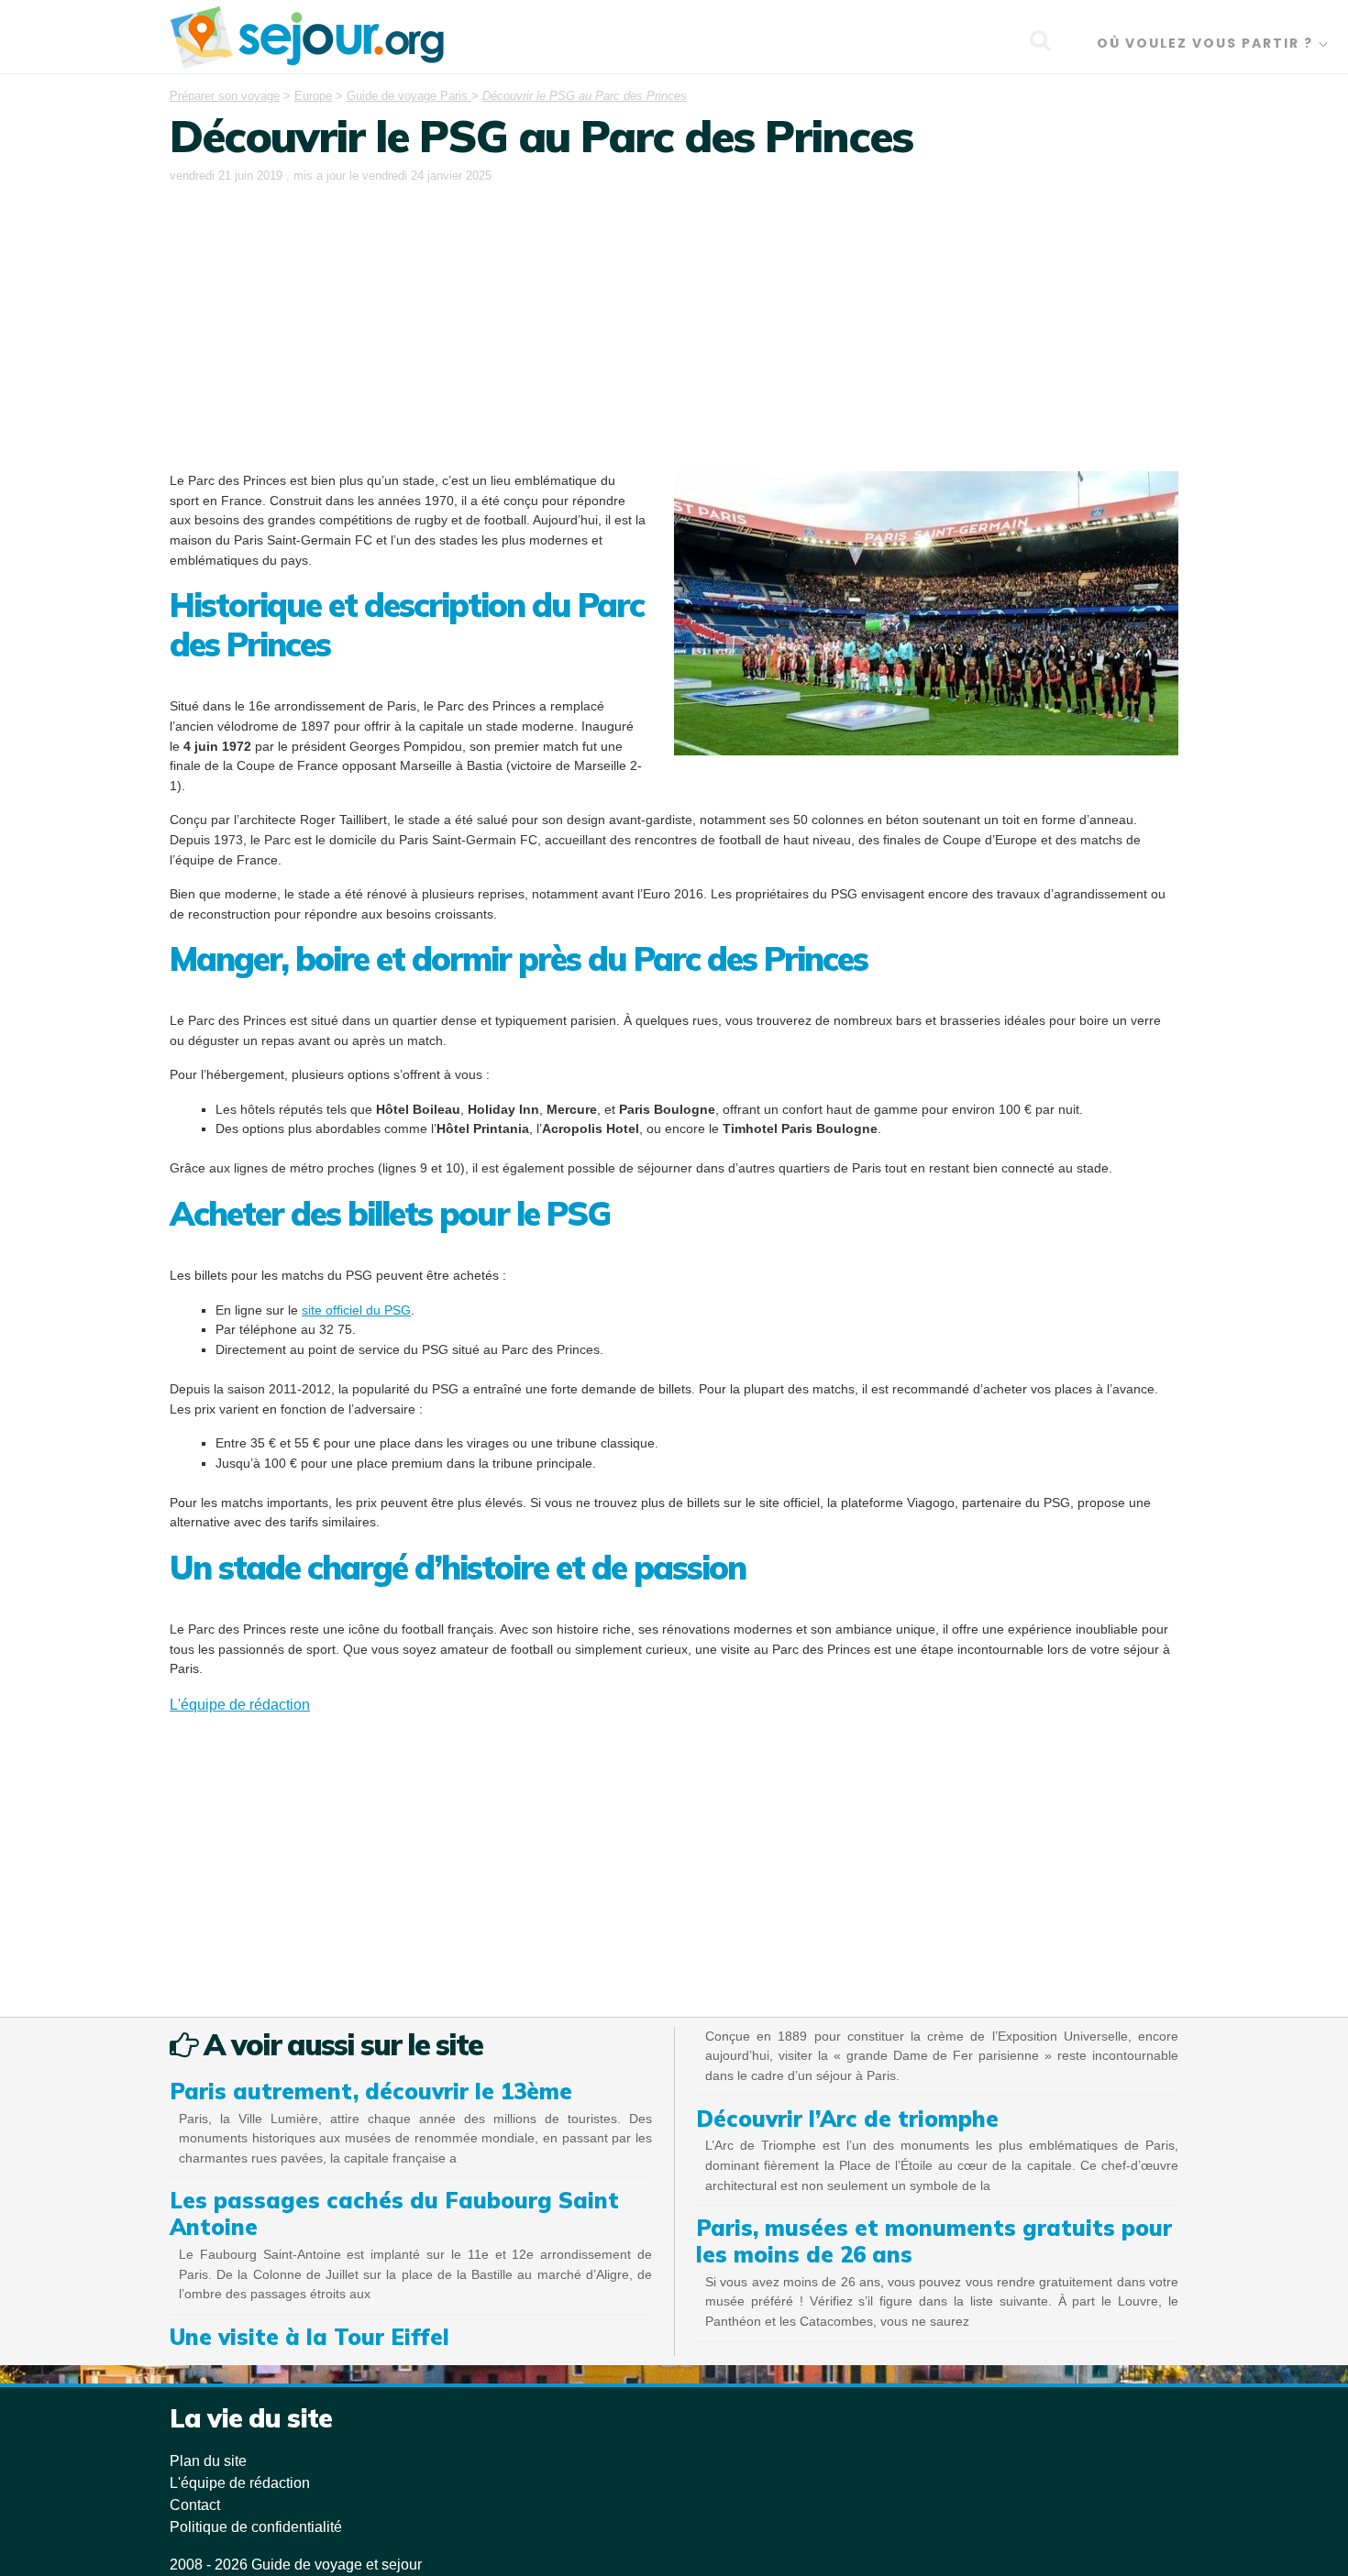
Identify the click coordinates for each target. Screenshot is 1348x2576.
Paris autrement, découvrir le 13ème (371, 2091)
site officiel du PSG (356, 1310)
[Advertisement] (674, 325)
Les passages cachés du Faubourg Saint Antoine (394, 2213)
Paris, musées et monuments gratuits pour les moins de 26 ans (934, 2241)
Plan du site (208, 2461)
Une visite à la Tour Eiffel (309, 2337)
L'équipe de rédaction (240, 1705)
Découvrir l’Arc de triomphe (847, 2119)
